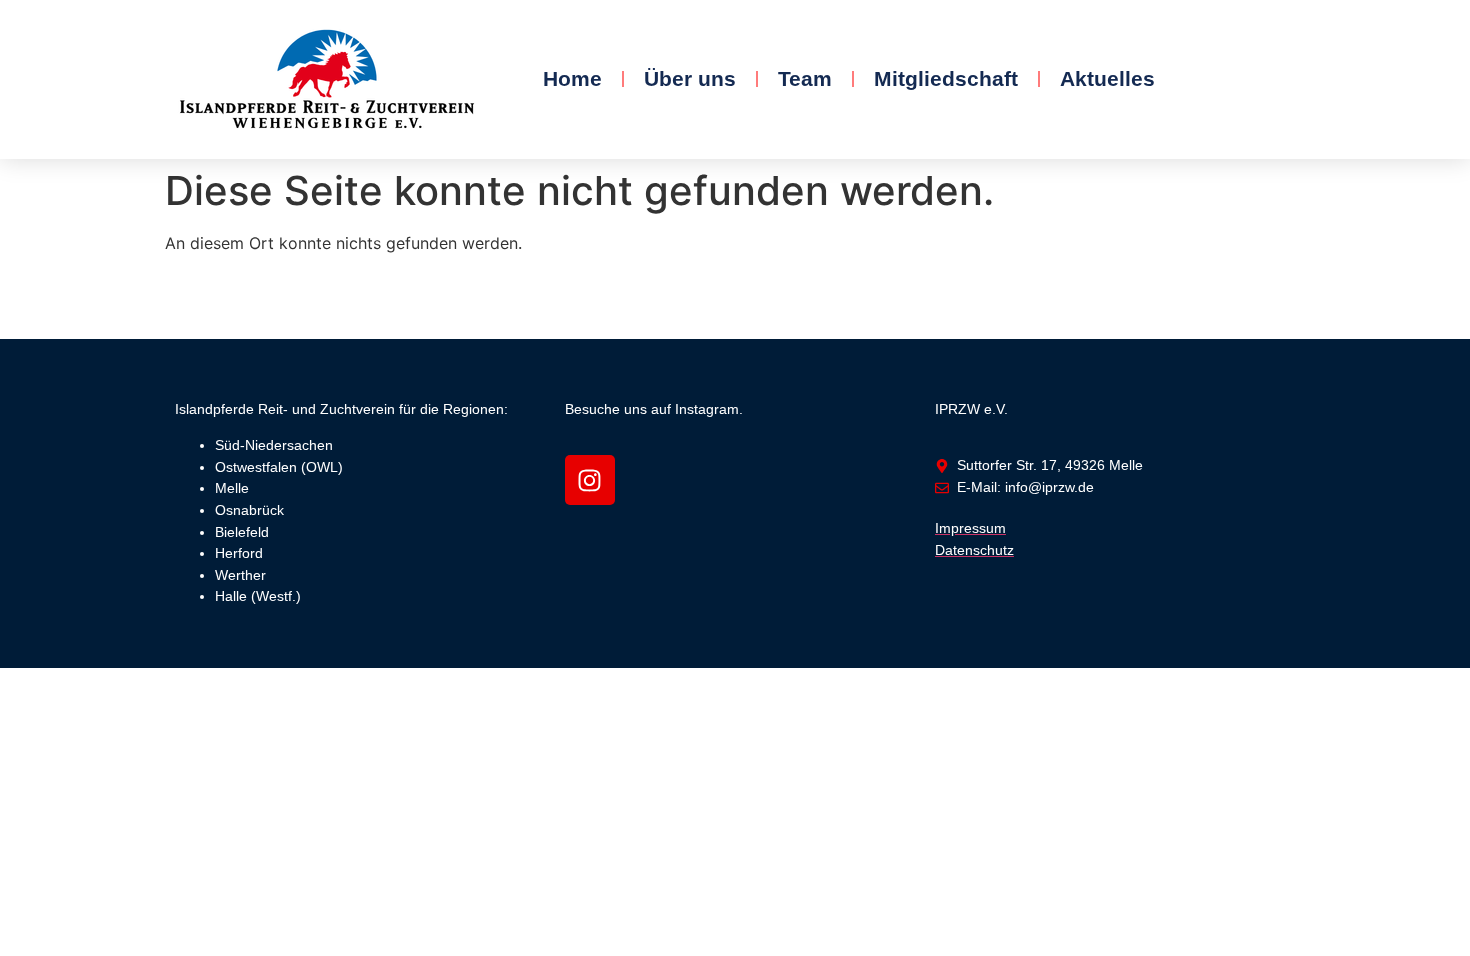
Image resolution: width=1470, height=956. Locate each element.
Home (572, 78)
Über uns (690, 78)
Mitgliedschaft (946, 78)
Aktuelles (1107, 78)
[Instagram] (590, 480)
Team (805, 78)
